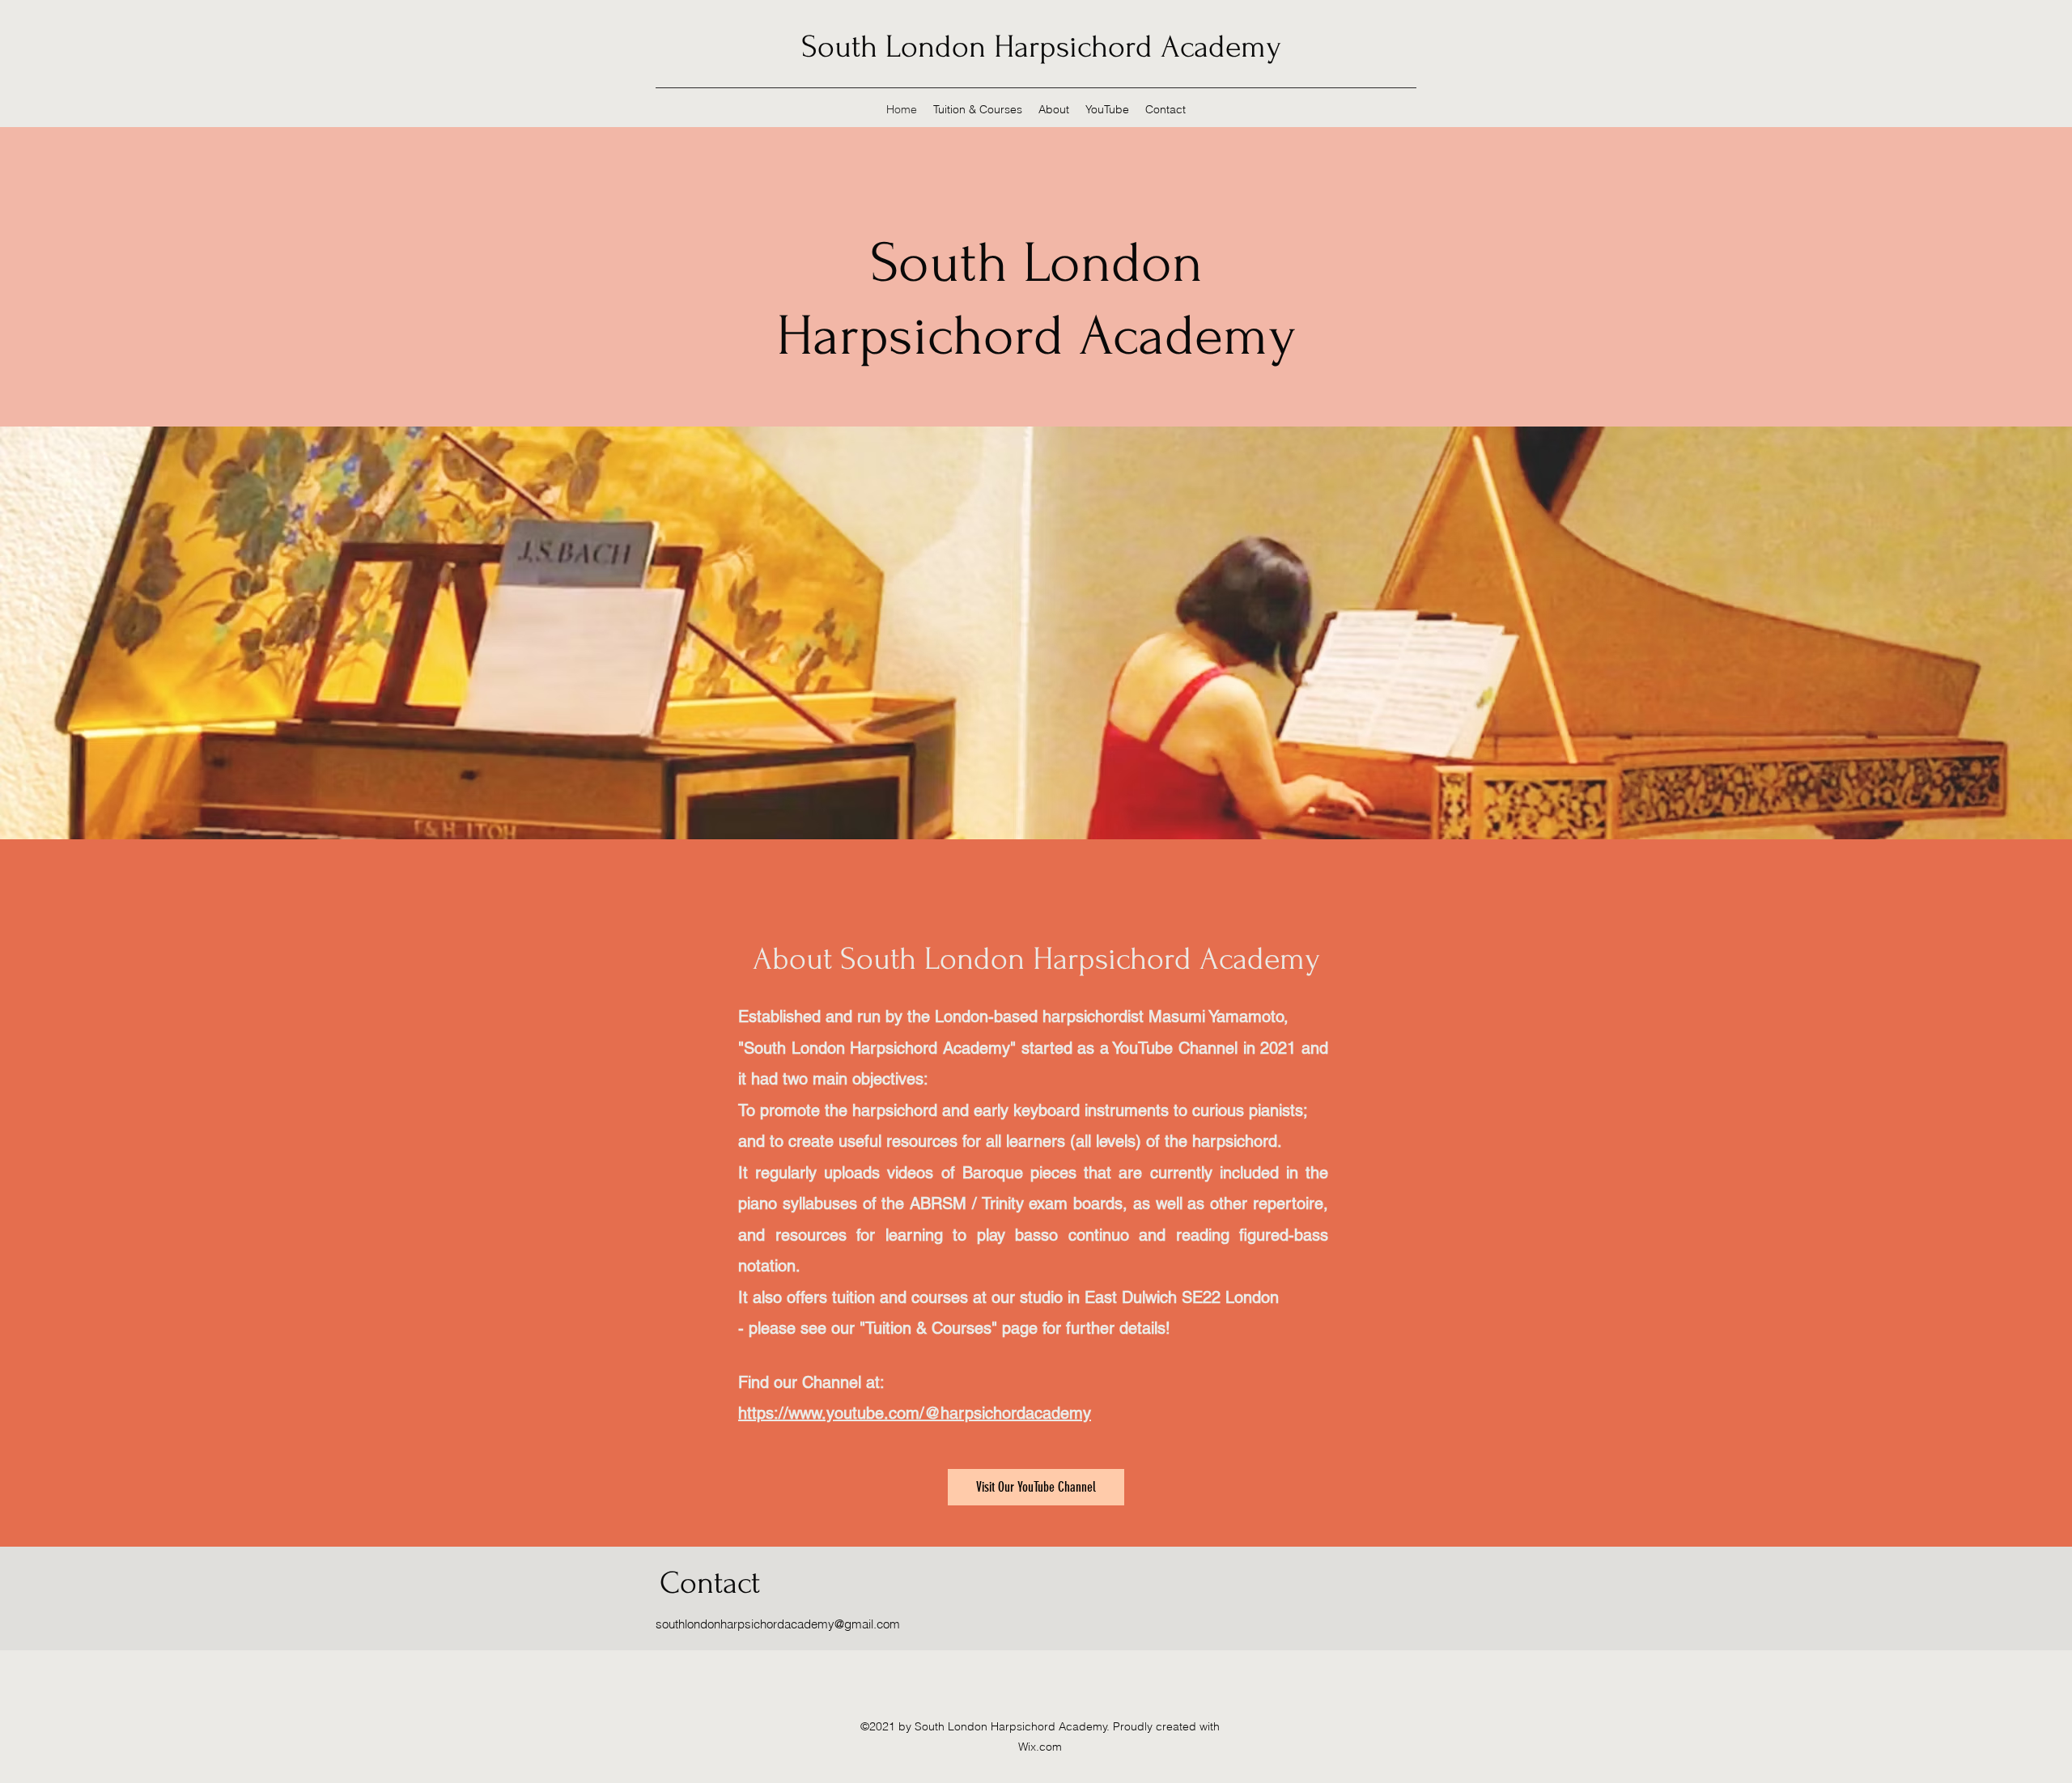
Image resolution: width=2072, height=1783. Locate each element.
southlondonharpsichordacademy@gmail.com (778, 1624)
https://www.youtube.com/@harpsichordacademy (915, 1413)
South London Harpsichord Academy (1041, 47)
